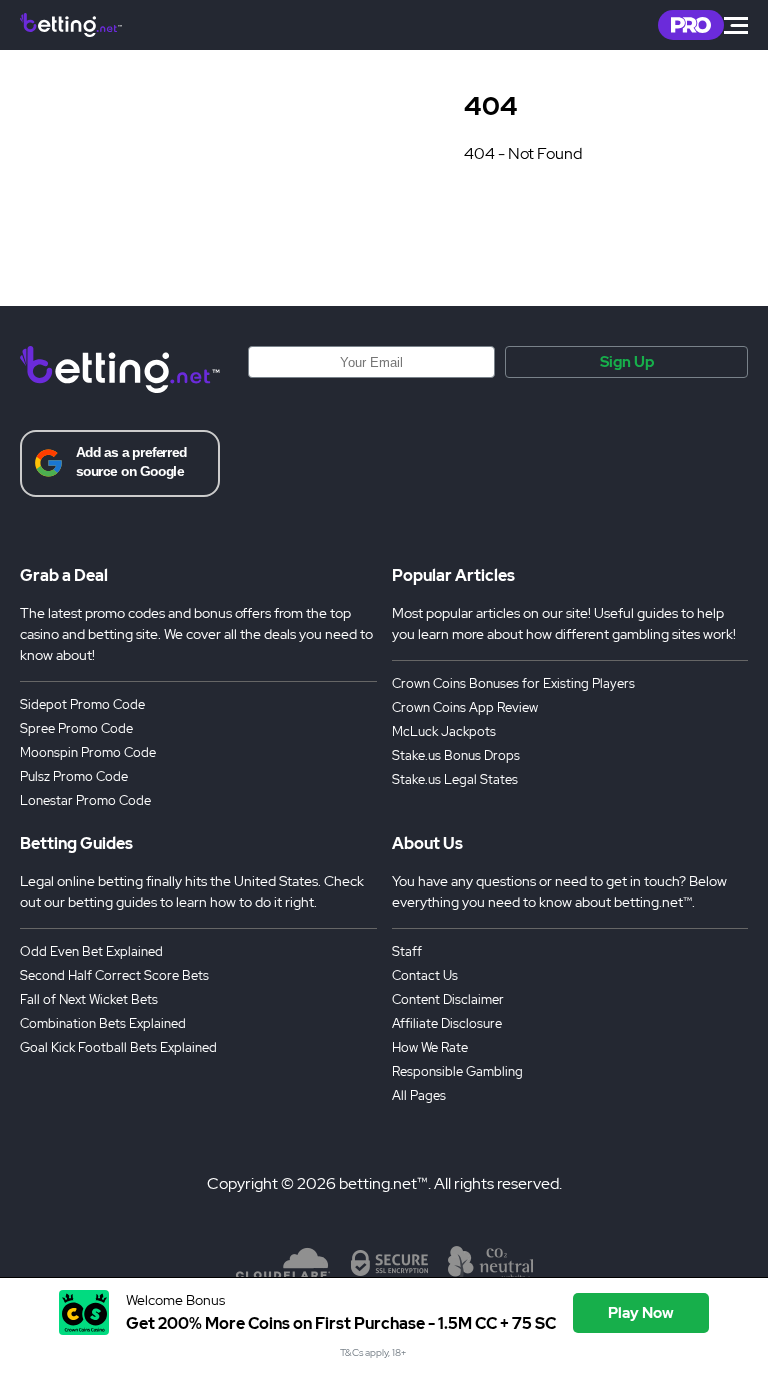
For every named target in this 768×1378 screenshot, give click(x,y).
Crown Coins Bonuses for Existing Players (513, 683)
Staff (407, 951)
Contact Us (425, 975)
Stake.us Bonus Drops (456, 755)
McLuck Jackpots (444, 731)
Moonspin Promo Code (88, 752)
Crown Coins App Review (465, 707)
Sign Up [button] (627, 362)
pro (691, 25)
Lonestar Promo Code (85, 800)
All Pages (419, 1095)
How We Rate (430, 1047)
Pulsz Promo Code (74, 776)
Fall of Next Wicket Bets (89, 999)
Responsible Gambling (457, 1071)
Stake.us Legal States (455, 779)
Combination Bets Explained (103, 1023)
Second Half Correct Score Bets (114, 975)
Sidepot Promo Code (82, 704)
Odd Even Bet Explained (91, 951)
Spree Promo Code (76, 728)
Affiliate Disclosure (447, 1023)
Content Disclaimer (448, 999)
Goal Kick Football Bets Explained (118, 1047)
